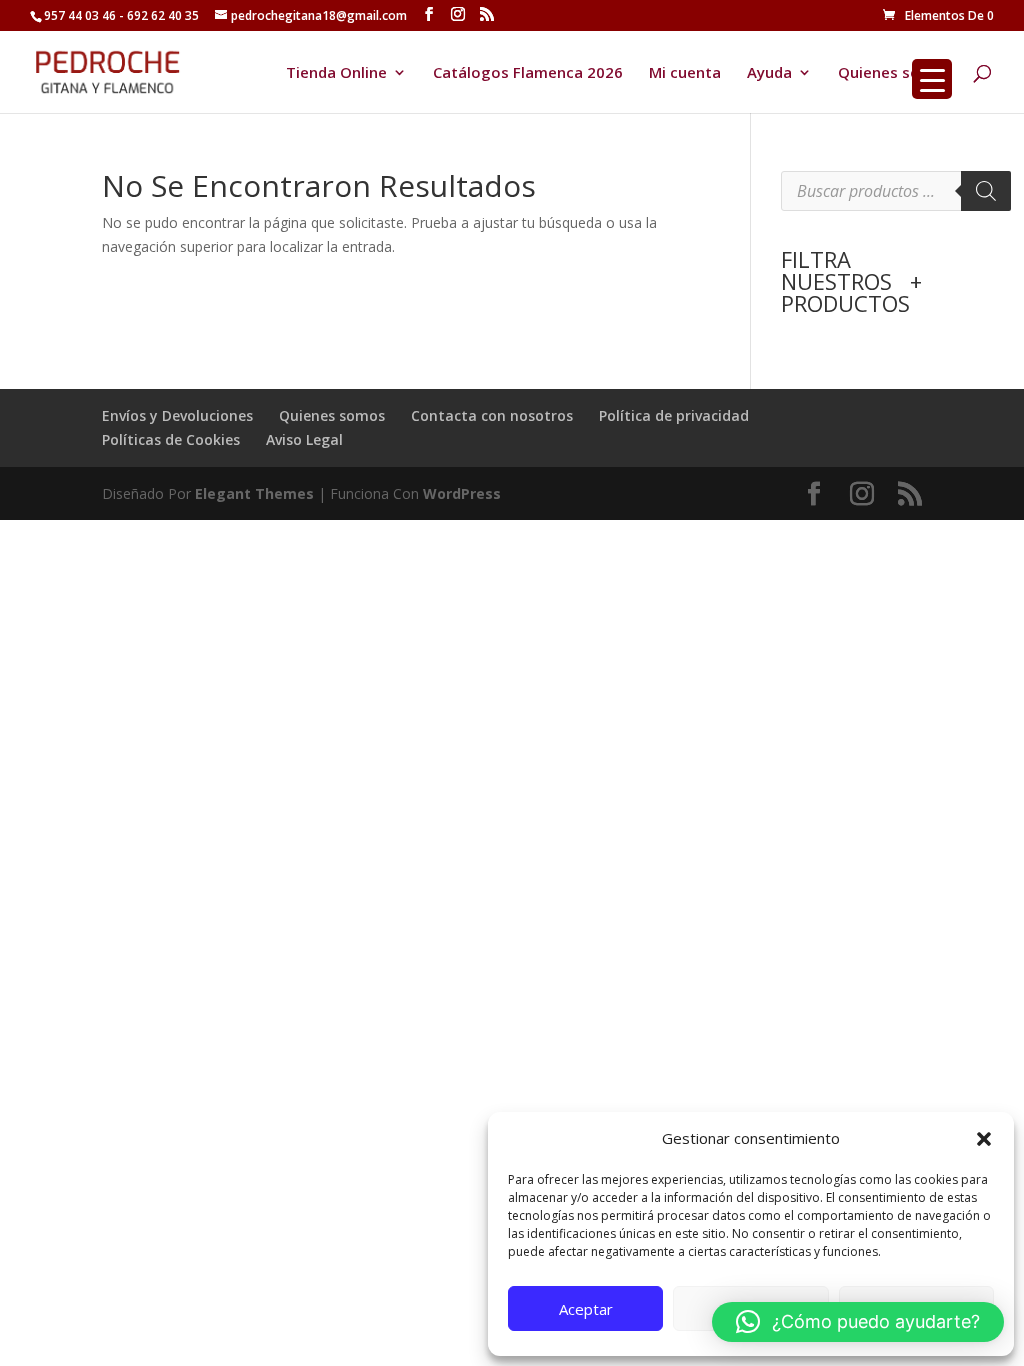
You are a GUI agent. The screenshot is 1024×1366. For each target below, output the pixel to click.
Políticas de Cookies (171, 439)
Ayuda (769, 73)
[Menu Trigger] (932, 79)
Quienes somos (895, 73)
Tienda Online (336, 73)
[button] (984, 1139)
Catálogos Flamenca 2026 (528, 73)
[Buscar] (986, 191)
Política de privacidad (674, 415)
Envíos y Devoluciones (177, 415)
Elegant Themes (254, 493)
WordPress (462, 493)
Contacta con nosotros (492, 415)
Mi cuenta (685, 73)
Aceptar (586, 1309)
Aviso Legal (304, 439)
